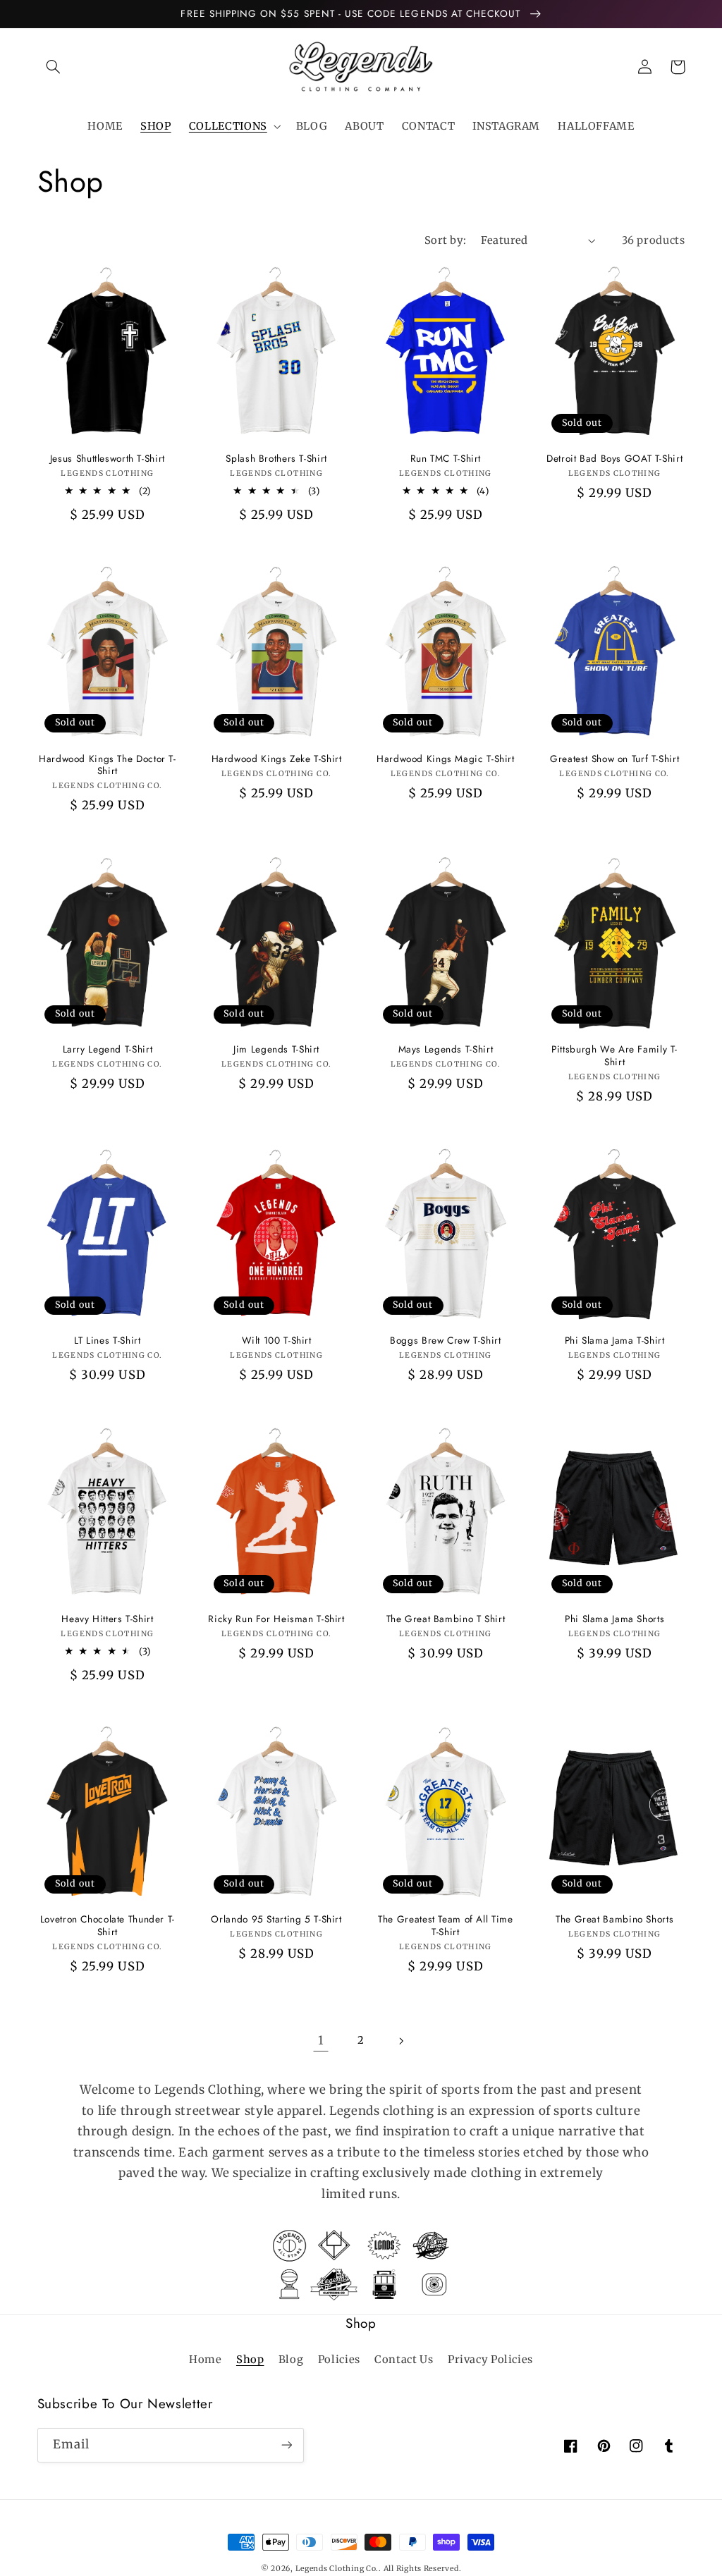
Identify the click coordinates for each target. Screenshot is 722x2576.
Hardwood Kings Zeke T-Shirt (277, 759)
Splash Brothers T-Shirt (276, 459)
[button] (54, 67)
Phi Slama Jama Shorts (614, 1619)
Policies (339, 2360)
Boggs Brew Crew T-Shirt (446, 1341)
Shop (250, 2360)
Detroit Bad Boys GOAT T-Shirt (614, 459)
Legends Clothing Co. (337, 2569)
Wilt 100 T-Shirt (277, 1341)
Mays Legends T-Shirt (446, 1050)
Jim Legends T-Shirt (276, 1050)
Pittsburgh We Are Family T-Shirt (614, 1056)
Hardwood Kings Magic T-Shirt (446, 759)
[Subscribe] (286, 2445)
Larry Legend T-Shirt (108, 1050)
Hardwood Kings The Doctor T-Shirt (108, 766)
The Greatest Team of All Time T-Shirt (445, 1926)
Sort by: (445, 240)
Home (206, 2360)
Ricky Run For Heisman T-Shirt (276, 1619)
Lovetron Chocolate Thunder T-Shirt (108, 1926)
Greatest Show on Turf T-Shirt (614, 759)
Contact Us (404, 2360)
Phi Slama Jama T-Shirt (615, 1341)
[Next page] (401, 2041)
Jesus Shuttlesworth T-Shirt (108, 459)
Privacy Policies (490, 2360)
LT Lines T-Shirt (107, 1341)
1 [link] (321, 2040)
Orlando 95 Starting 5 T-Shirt (276, 1920)
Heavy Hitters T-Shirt (107, 1619)
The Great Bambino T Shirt (446, 1619)
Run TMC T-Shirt (446, 459)
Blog (291, 2360)
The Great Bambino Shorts (614, 1920)
